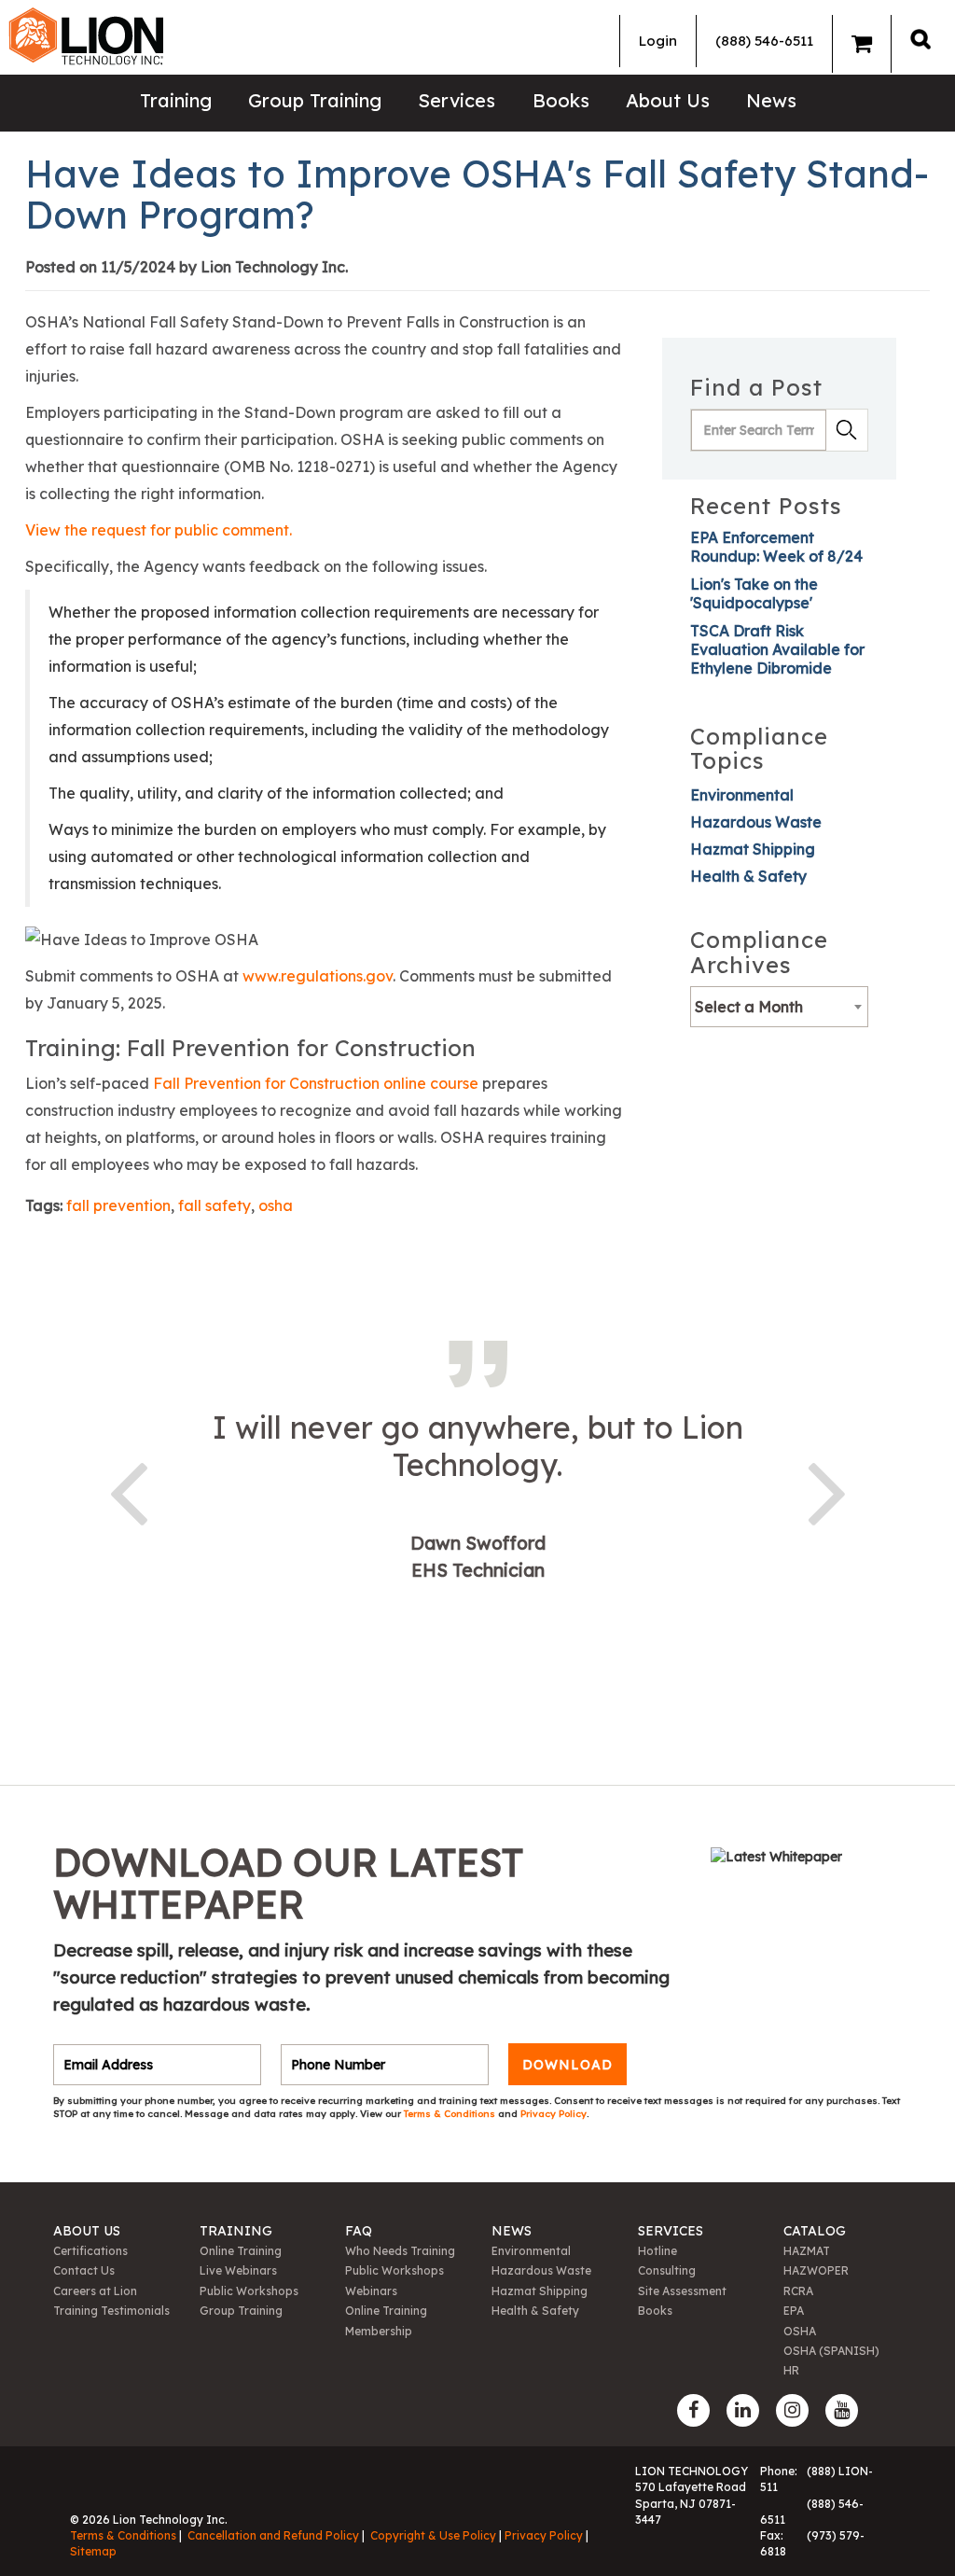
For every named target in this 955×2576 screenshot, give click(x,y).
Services (457, 100)
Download (567, 2065)
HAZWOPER (816, 2270)
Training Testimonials (111, 2311)
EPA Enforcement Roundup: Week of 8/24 (776, 547)
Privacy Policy (554, 2114)
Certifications (90, 2251)
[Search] (920, 39)
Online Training (241, 2251)
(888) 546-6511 (764, 41)
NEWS (512, 2231)
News (771, 100)
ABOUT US (87, 2231)
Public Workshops (249, 2291)
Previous (128, 1490)
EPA (794, 2311)
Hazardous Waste (756, 822)
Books (561, 100)
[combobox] (779, 1007)
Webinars (371, 2291)
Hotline (657, 2251)
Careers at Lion (95, 2291)
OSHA (800, 2331)
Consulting (667, 2270)
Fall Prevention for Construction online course (316, 1083)
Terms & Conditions (451, 2114)
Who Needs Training (400, 2251)
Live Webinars (238, 2270)
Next (827, 1490)
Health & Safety (748, 876)
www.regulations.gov (318, 976)
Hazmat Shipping (753, 849)
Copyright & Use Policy (433, 2535)
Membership (379, 2331)
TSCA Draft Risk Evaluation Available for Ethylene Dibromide (777, 649)
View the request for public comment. (159, 530)
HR (791, 2370)
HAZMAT (807, 2251)
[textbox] (779, 1007)
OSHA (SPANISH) (831, 2351)
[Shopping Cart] (862, 44)
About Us (668, 100)
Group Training (315, 100)
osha (276, 1205)
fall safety (215, 1205)
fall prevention (118, 1205)
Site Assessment (682, 2291)
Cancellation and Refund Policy (273, 2535)
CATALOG (815, 2231)
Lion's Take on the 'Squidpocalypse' (754, 593)
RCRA (798, 2291)
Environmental (742, 795)
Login (658, 41)
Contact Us (84, 2270)
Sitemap (93, 2551)
